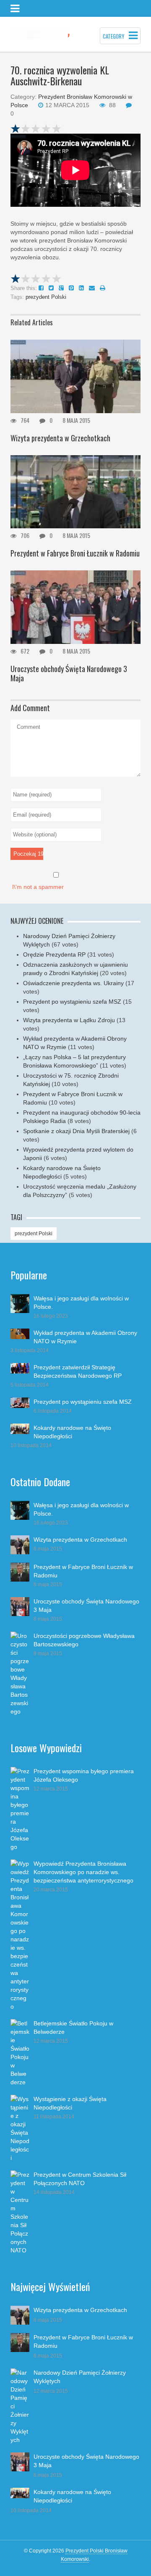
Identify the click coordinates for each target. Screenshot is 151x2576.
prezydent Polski (46, 297)
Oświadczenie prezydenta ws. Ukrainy (73, 983)
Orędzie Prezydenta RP (54, 954)
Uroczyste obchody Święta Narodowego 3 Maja (69, 673)
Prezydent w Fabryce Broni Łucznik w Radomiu (75, 553)
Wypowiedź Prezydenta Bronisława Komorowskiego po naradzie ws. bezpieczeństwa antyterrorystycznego (83, 1872)
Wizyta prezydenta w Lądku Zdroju (69, 1020)
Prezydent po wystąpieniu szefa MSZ (72, 1002)
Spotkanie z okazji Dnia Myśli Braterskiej (76, 1131)
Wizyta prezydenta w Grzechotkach (60, 438)
